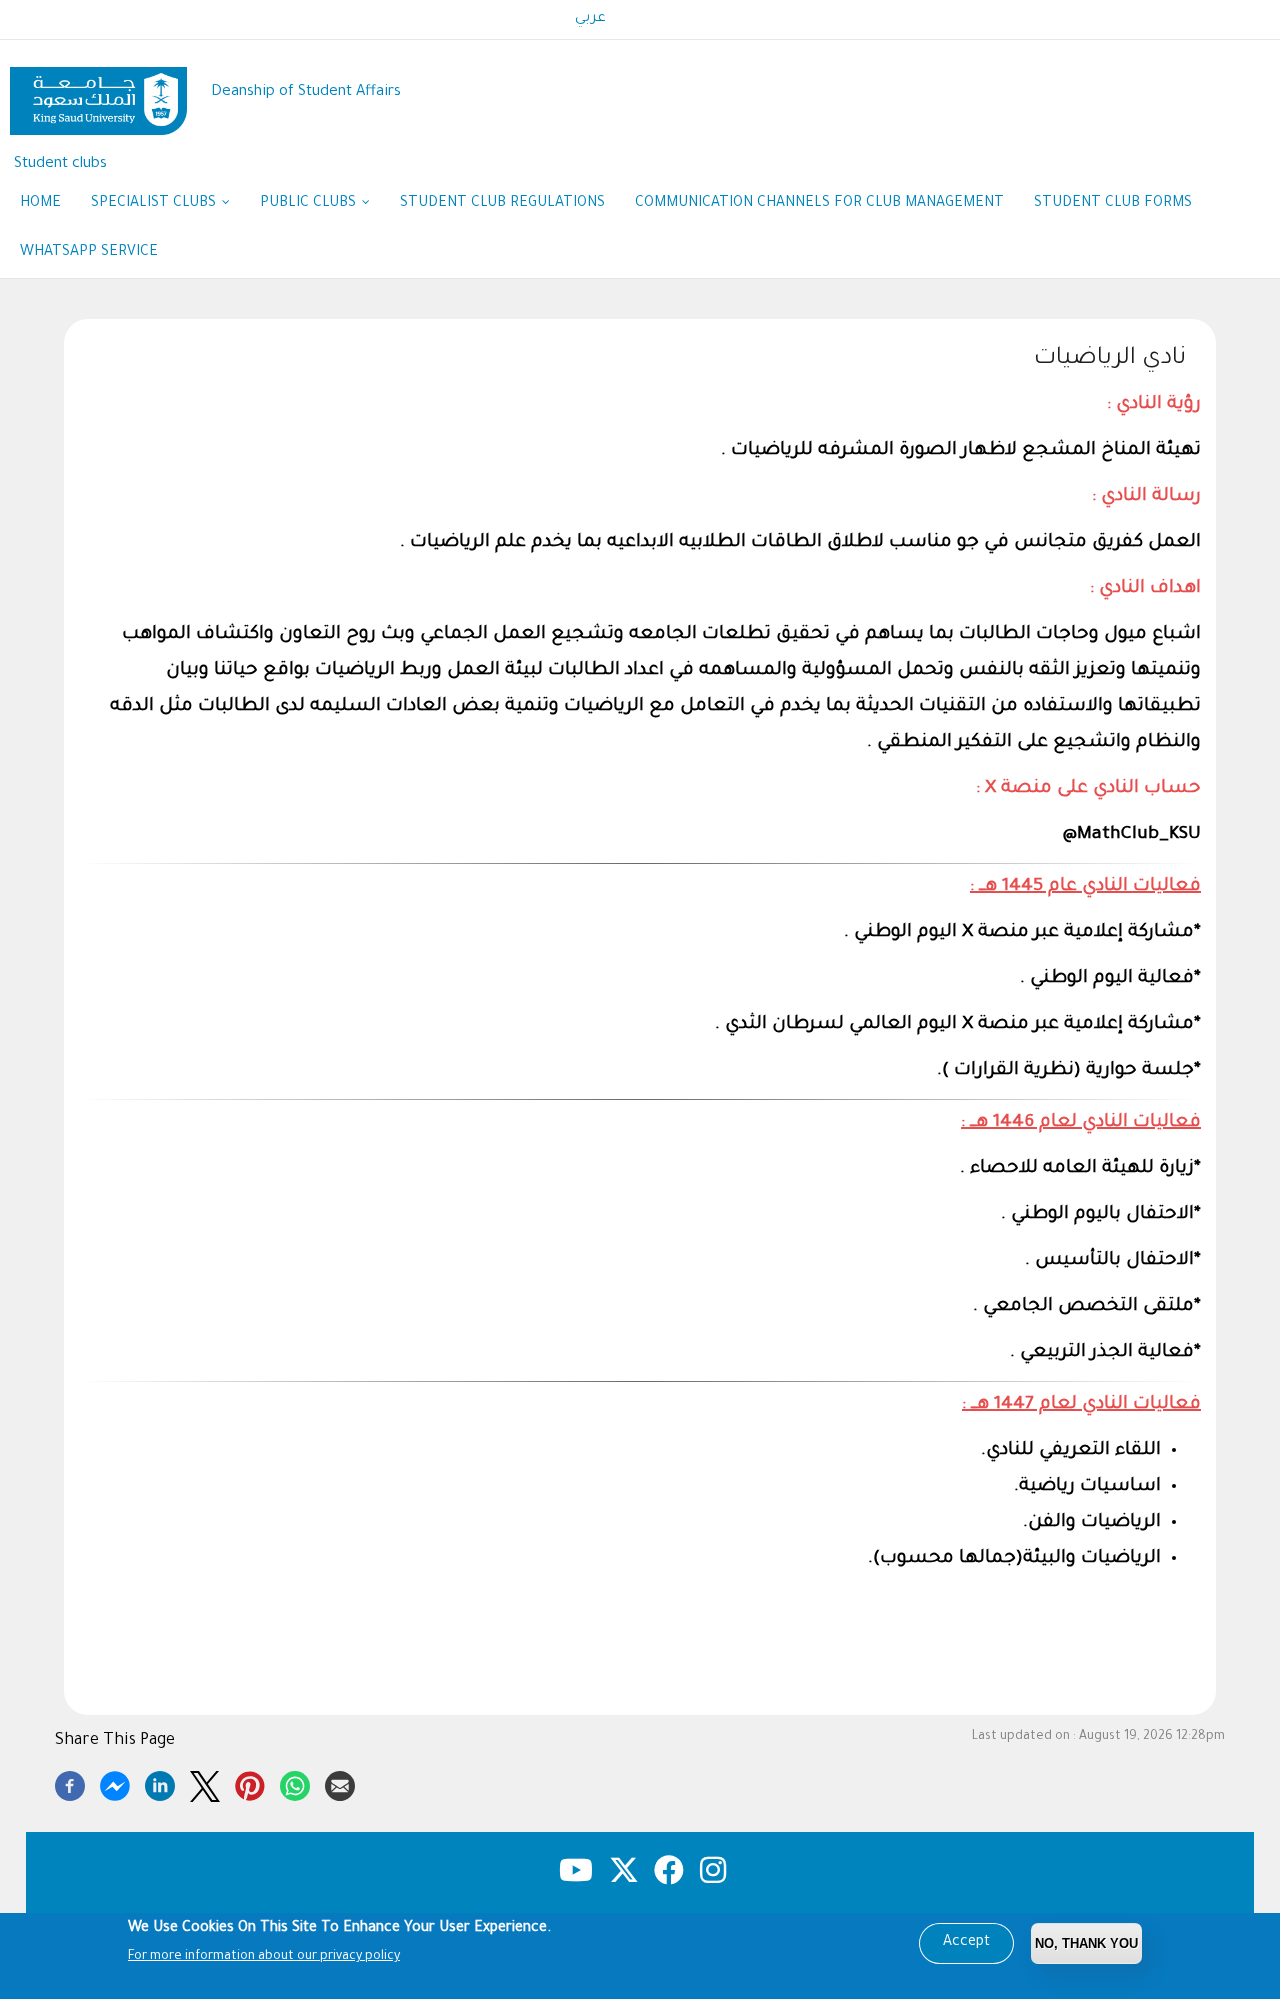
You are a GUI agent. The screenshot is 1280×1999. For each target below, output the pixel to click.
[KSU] (98, 93)
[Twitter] (205, 1783)
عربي (590, 19)
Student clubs (60, 164)
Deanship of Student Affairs (306, 92)
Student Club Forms (1113, 204)
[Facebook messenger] (115, 1783)
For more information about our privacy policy (264, 1957)
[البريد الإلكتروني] (340, 1783)
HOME (40, 204)
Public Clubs (310, 204)
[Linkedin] (160, 1783)
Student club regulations (502, 204)
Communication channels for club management (819, 204)
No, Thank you (1086, 1943)
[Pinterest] (250, 1783)
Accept (966, 1943)
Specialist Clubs (155, 204)
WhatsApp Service (97, 253)
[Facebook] (70, 1783)
